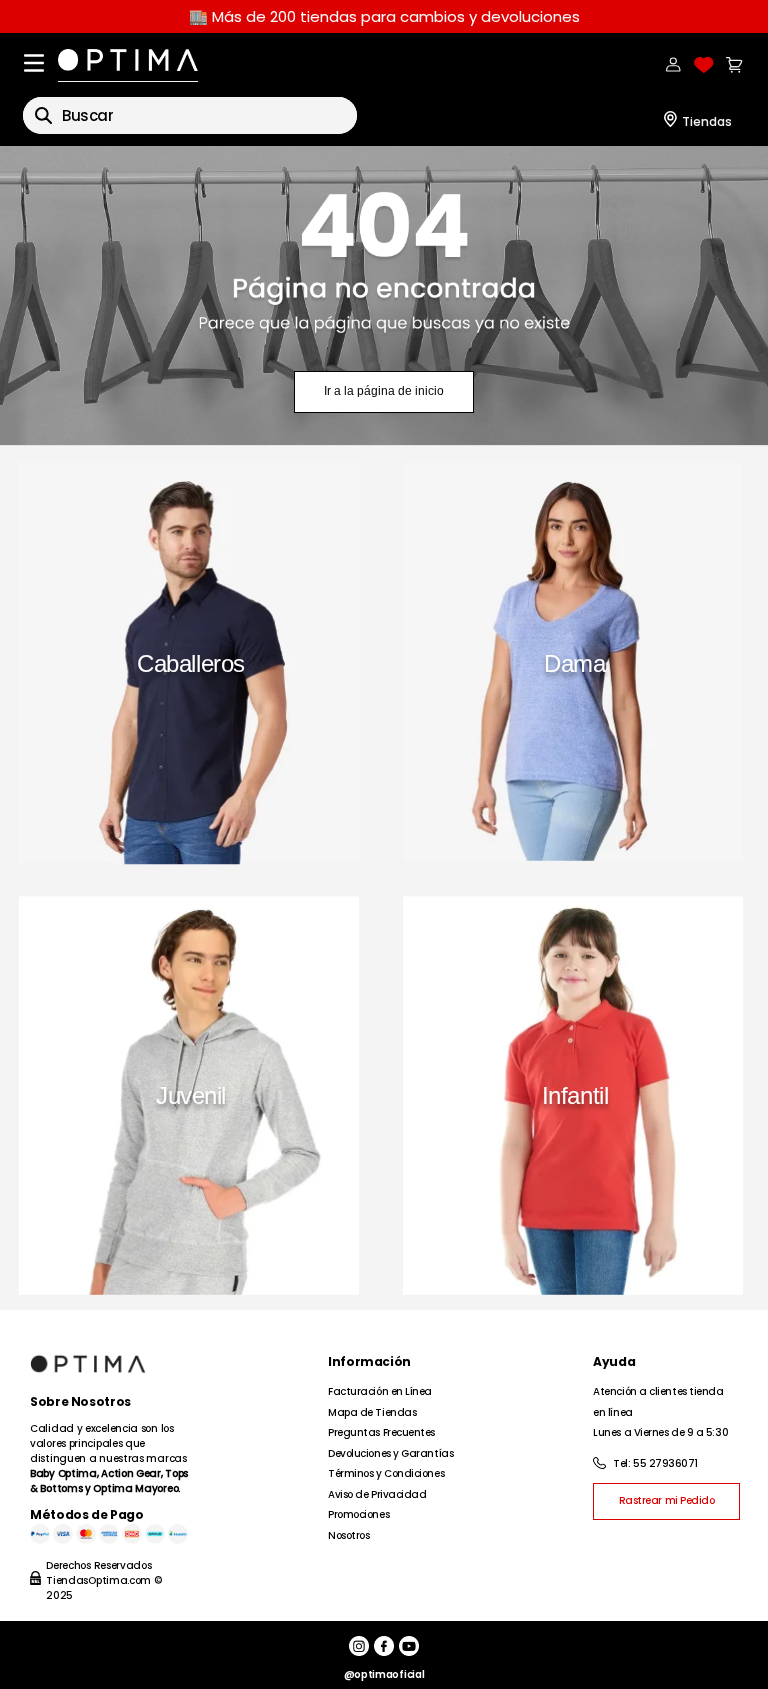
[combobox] (190, 115)
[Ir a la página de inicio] (384, 296)
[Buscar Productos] (43, 115)
